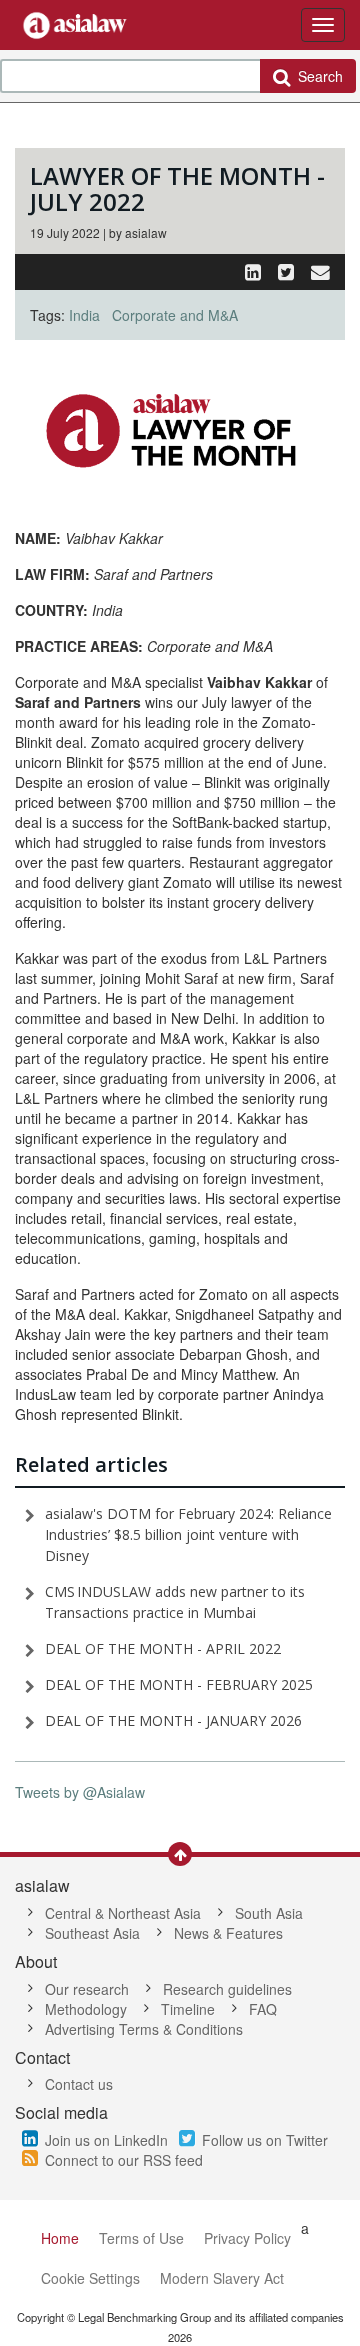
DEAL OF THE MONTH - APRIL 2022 (163, 1648)
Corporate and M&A (175, 315)
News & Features (228, 1933)
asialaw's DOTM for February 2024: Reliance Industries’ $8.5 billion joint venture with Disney (188, 1534)
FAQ (263, 2009)
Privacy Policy (247, 2238)
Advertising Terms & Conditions (144, 2029)
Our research (87, 1989)
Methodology (86, 2009)
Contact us (79, 2084)
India (84, 315)
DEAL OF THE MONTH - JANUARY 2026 (173, 1720)
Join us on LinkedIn (106, 2140)
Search (316, 76)
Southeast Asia (92, 1933)
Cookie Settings (90, 2278)
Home (60, 2238)
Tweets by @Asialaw (80, 1792)
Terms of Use (141, 2238)
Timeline (188, 2009)
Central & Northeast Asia (123, 1913)
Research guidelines (227, 1989)
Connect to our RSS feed (124, 2160)
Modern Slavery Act (222, 2278)
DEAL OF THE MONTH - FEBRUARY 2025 (179, 1684)
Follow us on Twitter (265, 2140)
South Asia (269, 1913)
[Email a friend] (320, 271)
